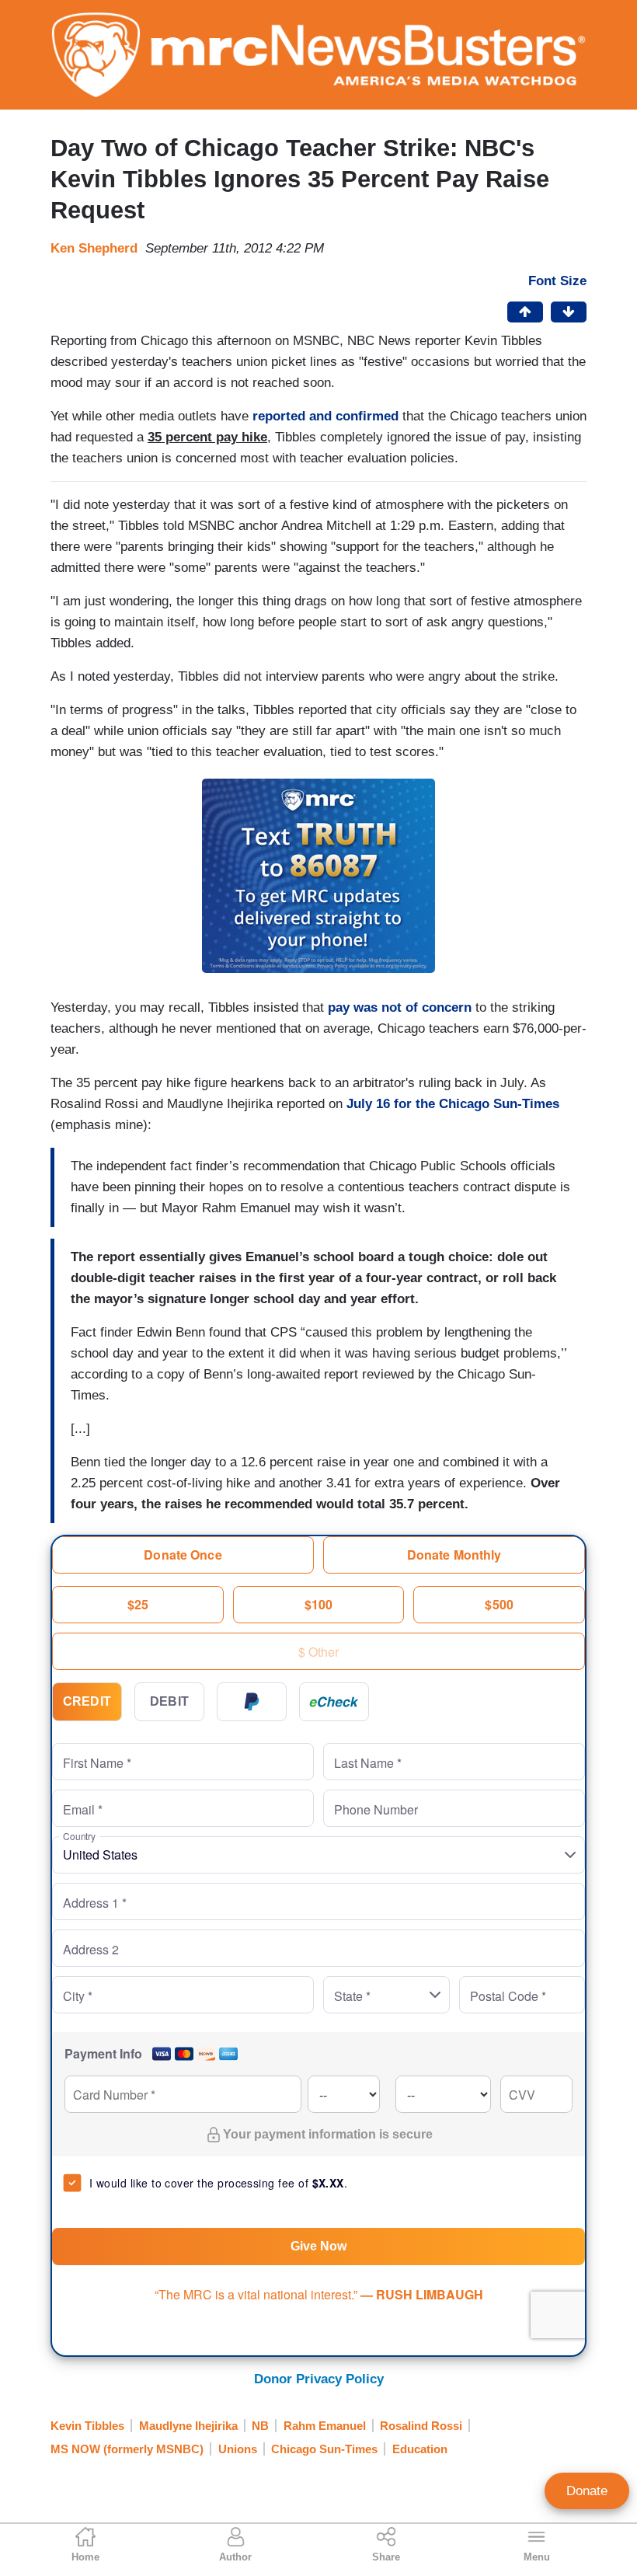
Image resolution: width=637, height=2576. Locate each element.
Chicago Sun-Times (324, 2449)
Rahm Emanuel (325, 2426)
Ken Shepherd (94, 248)
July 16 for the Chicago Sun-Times (453, 1104)
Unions (238, 2449)
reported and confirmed (325, 416)
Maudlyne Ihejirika (188, 2426)
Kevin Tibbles (87, 2426)
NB (260, 2426)
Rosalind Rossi (421, 2426)
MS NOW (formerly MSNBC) (127, 2449)
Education (420, 2449)
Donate (587, 2491)
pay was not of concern (400, 1007)
